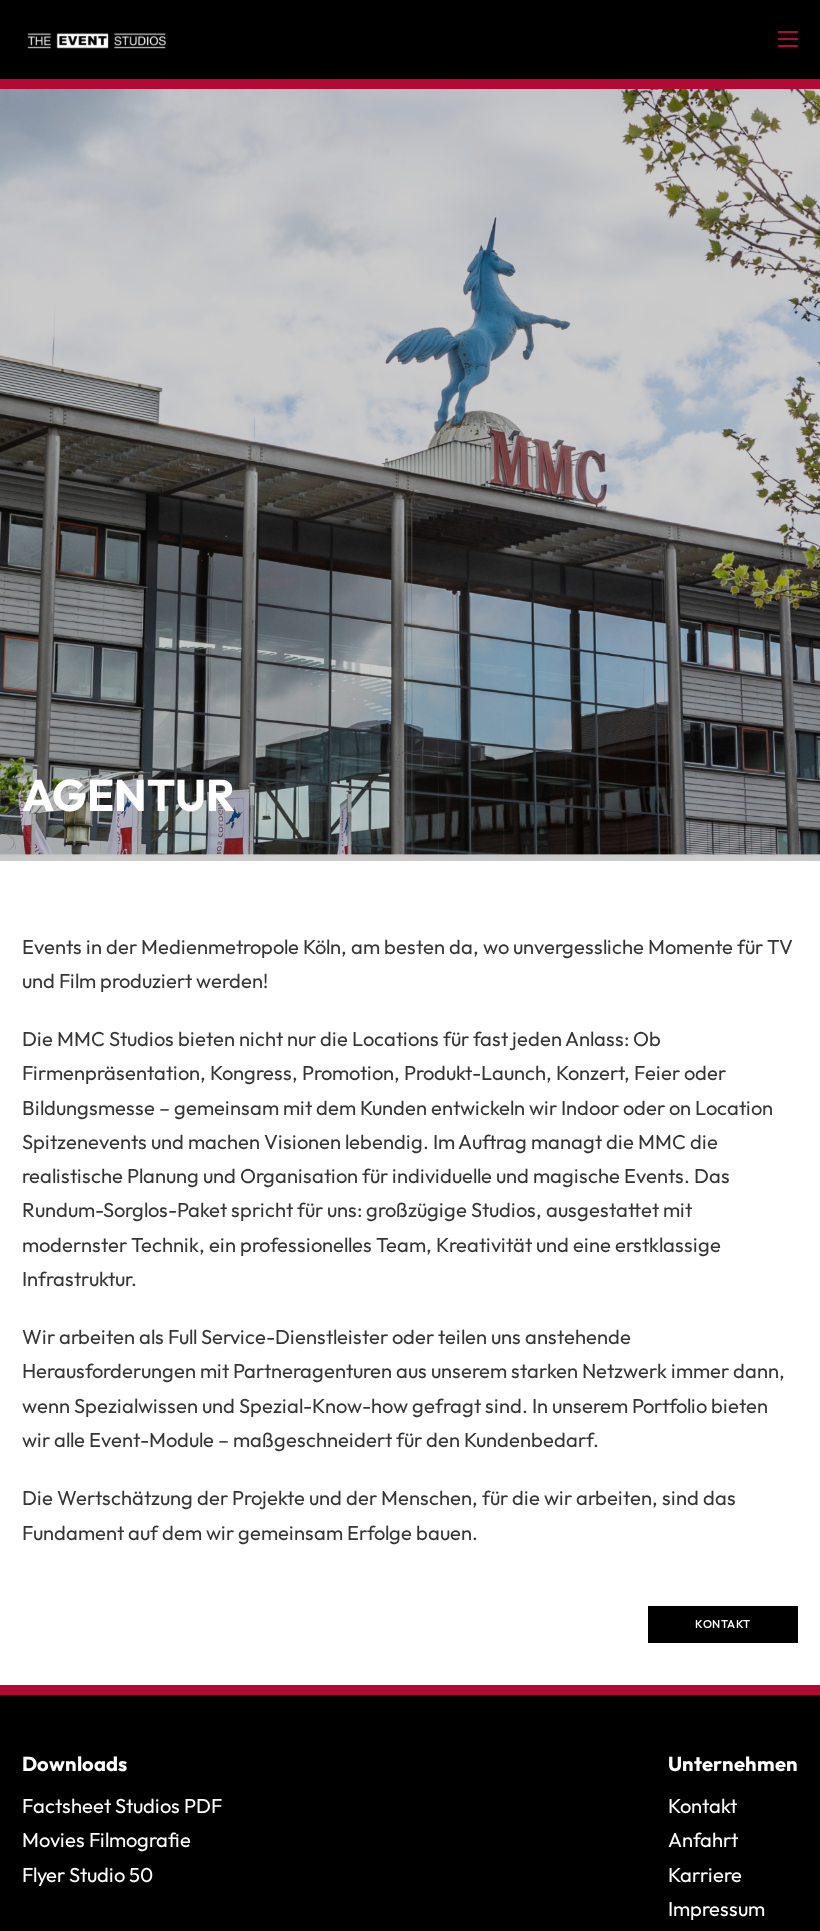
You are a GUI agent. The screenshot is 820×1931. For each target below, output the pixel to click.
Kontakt (723, 1624)
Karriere (705, 1874)
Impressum (716, 1908)
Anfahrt (703, 1839)
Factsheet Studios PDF (122, 1805)
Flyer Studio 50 (87, 1874)
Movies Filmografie (106, 1839)
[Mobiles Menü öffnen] (788, 39)
